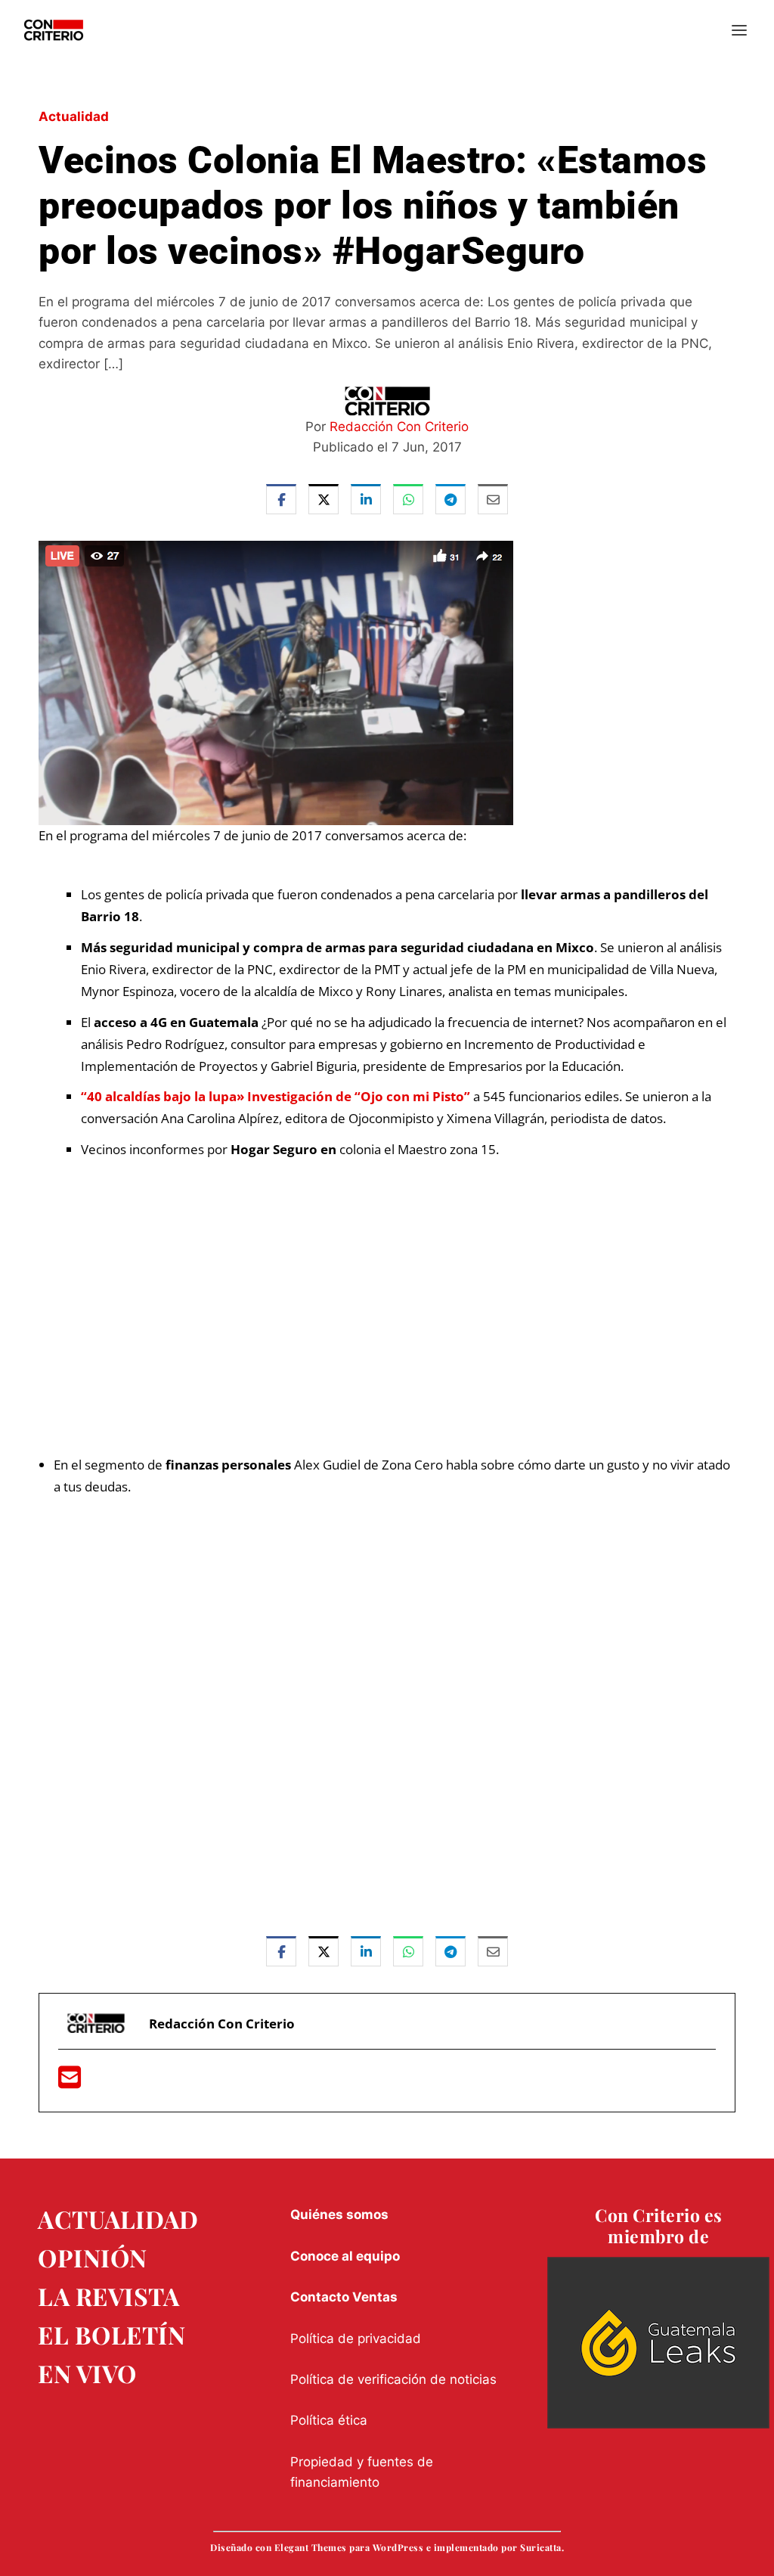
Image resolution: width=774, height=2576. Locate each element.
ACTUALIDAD (118, 2219)
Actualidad (74, 116)
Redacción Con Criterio (399, 427)
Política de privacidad (356, 2339)
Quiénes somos (339, 2214)
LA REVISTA (108, 2296)
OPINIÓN (93, 2257)
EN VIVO (87, 2373)
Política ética (329, 2420)
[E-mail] (70, 2082)
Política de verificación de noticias (393, 2379)
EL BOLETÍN (111, 2334)
